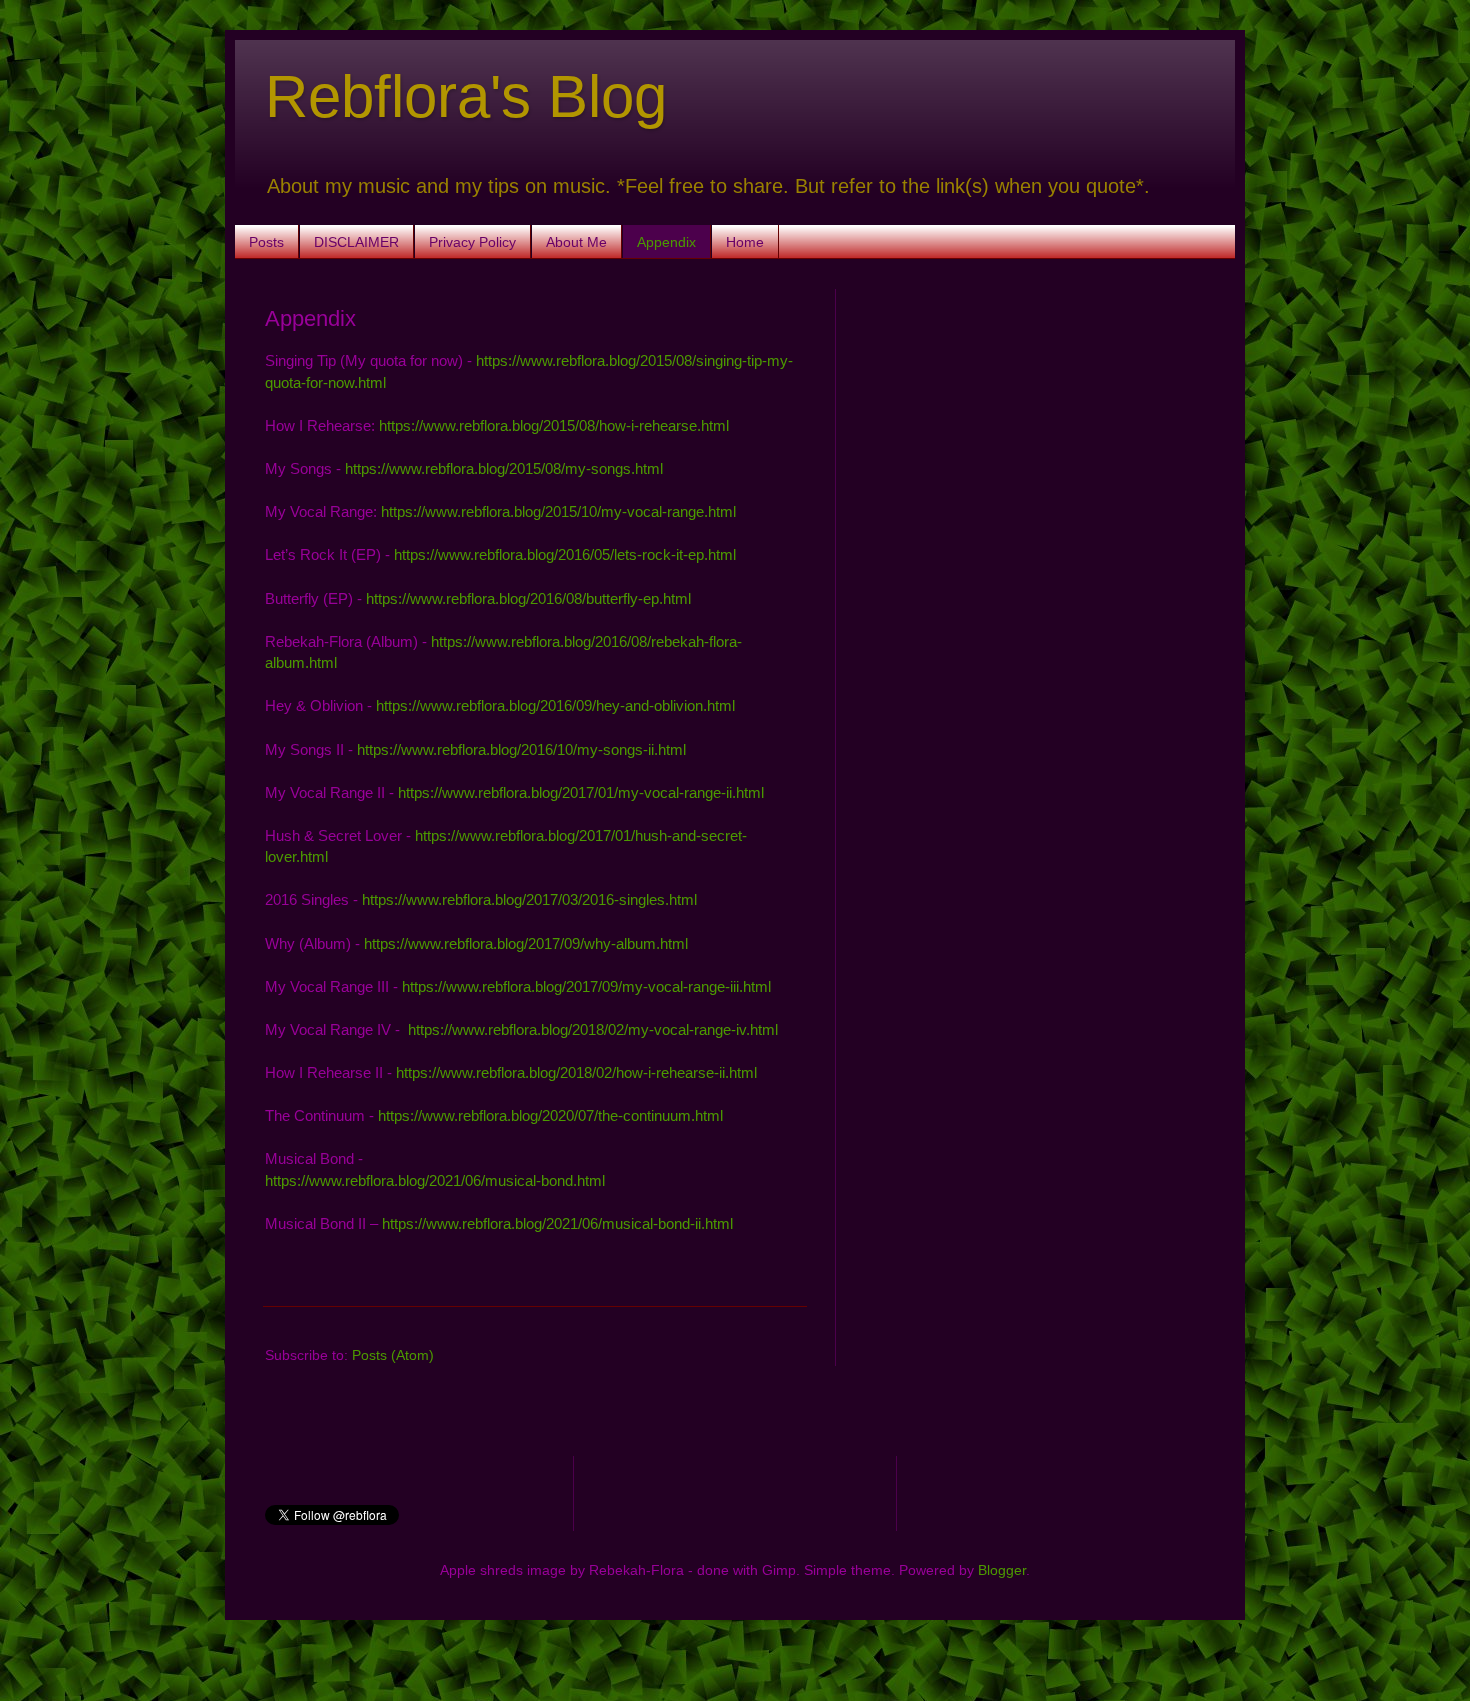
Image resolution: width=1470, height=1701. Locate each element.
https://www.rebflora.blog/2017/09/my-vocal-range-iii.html (586, 986)
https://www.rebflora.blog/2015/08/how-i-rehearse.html (554, 425)
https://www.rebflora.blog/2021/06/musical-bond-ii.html (557, 1223)
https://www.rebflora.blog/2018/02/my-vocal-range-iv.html (593, 1029)
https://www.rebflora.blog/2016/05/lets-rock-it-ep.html (565, 554)
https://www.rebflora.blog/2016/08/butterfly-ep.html (528, 598)
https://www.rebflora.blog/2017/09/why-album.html (526, 943)
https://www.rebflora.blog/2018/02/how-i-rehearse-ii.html (576, 1072)
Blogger (1002, 1570)
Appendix (666, 242)
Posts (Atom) (393, 1355)
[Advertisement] (1035, 429)
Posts (266, 242)
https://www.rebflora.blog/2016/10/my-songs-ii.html (521, 749)
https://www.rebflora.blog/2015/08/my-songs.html (504, 468)
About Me (576, 242)
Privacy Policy (472, 242)
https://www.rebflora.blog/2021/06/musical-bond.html (435, 1180)
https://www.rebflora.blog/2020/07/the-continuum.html (550, 1115)
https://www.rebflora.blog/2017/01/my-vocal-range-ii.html (581, 792)
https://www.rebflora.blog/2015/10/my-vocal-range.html (558, 511)
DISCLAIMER (356, 242)
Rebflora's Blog (466, 96)
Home (745, 242)
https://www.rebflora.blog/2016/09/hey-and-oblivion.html (555, 705)
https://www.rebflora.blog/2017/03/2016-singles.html (529, 899)
